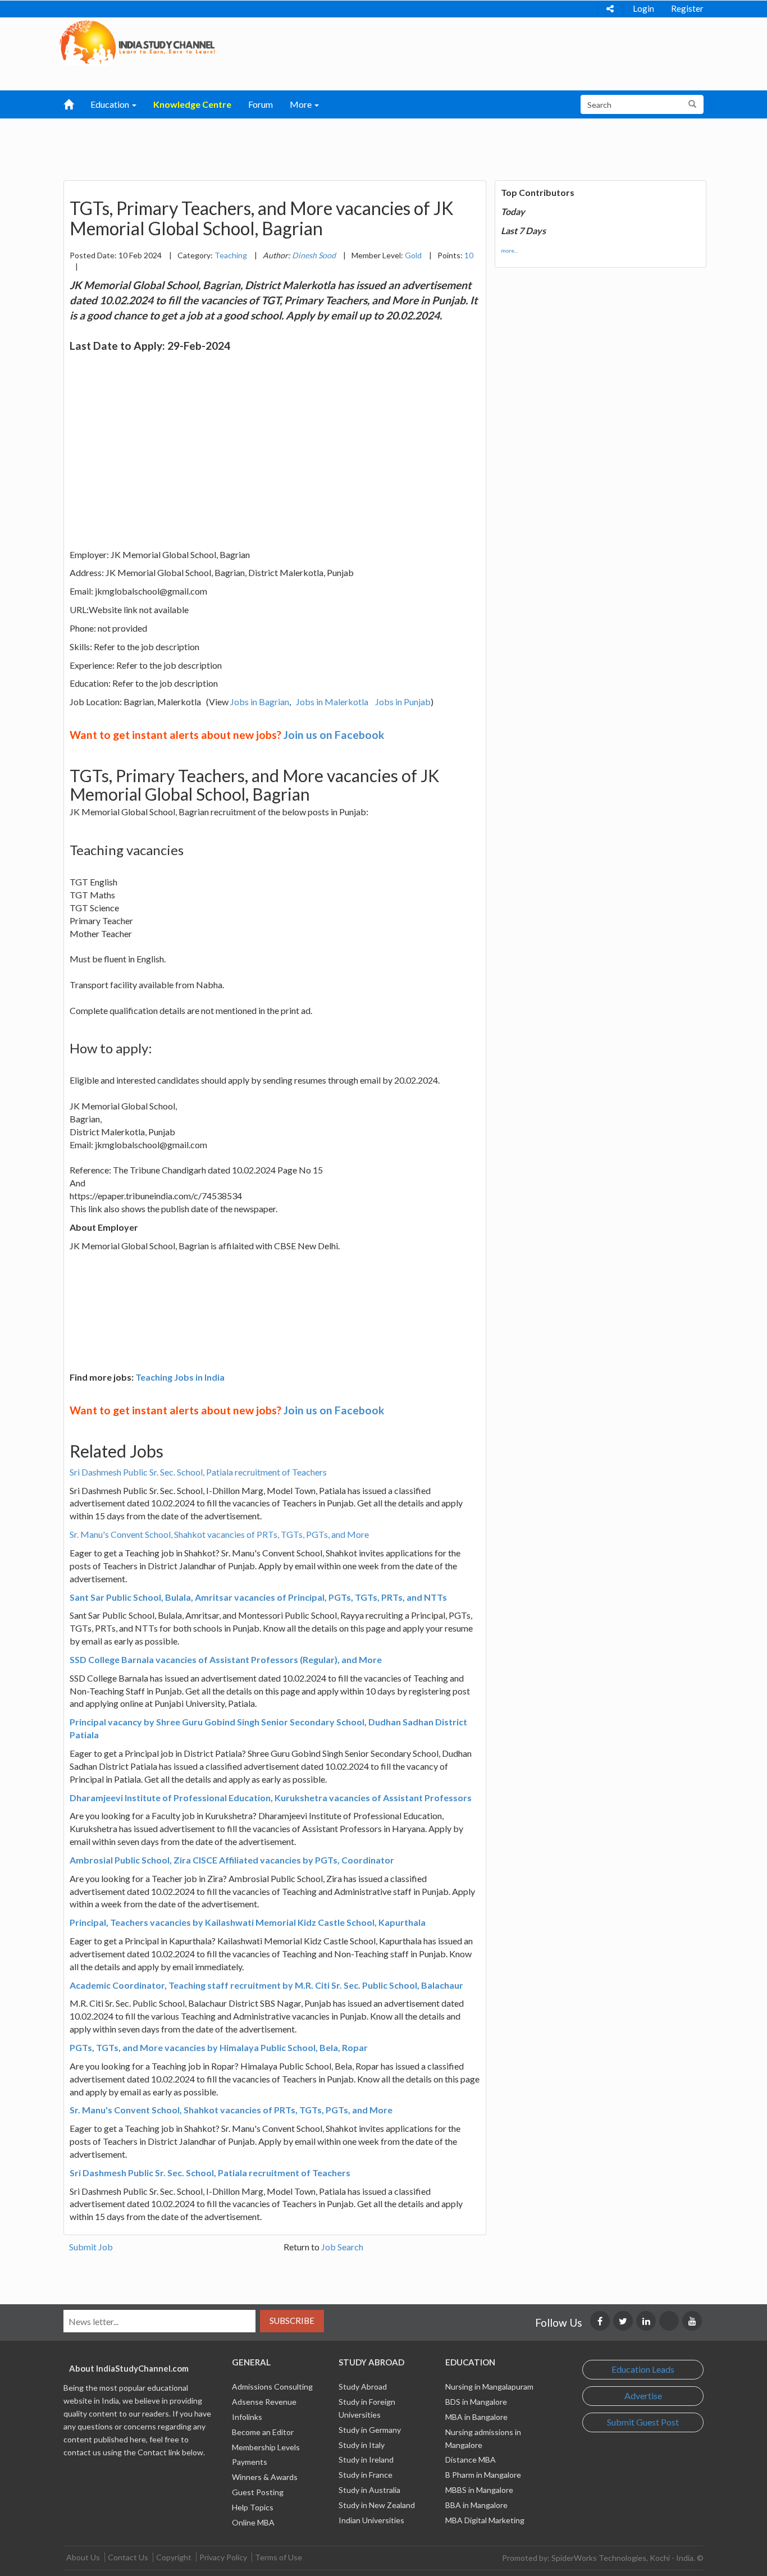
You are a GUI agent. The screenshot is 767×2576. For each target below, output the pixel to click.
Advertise (643, 2395)
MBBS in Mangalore (479, 2490)
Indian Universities (371, 2520)
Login (643, 8)
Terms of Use (279, 2557)
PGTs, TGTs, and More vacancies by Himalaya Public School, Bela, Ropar (219, 2047)
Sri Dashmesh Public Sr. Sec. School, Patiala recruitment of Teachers (198, 1472)
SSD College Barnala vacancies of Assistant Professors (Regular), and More (226, 1659)
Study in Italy (362, 2445)
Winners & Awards (265, 2477)
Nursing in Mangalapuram (489, 2387)
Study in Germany (370, 2430)
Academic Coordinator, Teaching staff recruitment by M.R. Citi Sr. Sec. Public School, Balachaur (266, 1985)
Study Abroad (363, 2387)
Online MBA (253, 2522)
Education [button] (111, 104)
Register (687, 8)
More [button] (302, 104)
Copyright (174, 2557)
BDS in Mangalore (476, 2402)
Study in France (366, 2475)
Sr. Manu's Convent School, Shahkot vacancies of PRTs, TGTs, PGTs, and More (219, 1534)
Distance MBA (471, 2459)
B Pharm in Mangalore (483, 2475)
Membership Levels (266, 2447)
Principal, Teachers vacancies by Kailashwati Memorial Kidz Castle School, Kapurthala (248, 1922)
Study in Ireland (366, 2459)
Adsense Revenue (264, 2402)
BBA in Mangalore (476, 2505)
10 (469, 255)
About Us (83, 2557)
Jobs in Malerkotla (332, 702)
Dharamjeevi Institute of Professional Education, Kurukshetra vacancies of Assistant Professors (271, 1798)
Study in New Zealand (377, 2505)
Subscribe (292, 2321)
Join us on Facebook (334, 735)
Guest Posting (258, 2492)
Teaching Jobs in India (180, 1377)
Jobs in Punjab (403, 702)
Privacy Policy (223, 2557)
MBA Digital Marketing (485, 2520)
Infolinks (247, 2417)
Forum (261, 104)
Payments (250, 2462)
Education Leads (643, 2369)
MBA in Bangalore (476, 2417)
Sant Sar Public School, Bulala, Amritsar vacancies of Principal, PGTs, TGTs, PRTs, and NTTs (258, 1597)
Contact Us (128, 2557)
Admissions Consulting (272, 2387)
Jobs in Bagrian (260, 702)
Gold (413, 255)
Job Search (342, 2247)
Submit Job (91, 2247)
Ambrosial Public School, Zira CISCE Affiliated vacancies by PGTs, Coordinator (232, 1860)
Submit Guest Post (643, 2422)
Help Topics (253, 2507)
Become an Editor (263, 2432)
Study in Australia (369, 2490)
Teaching (231, 255)
